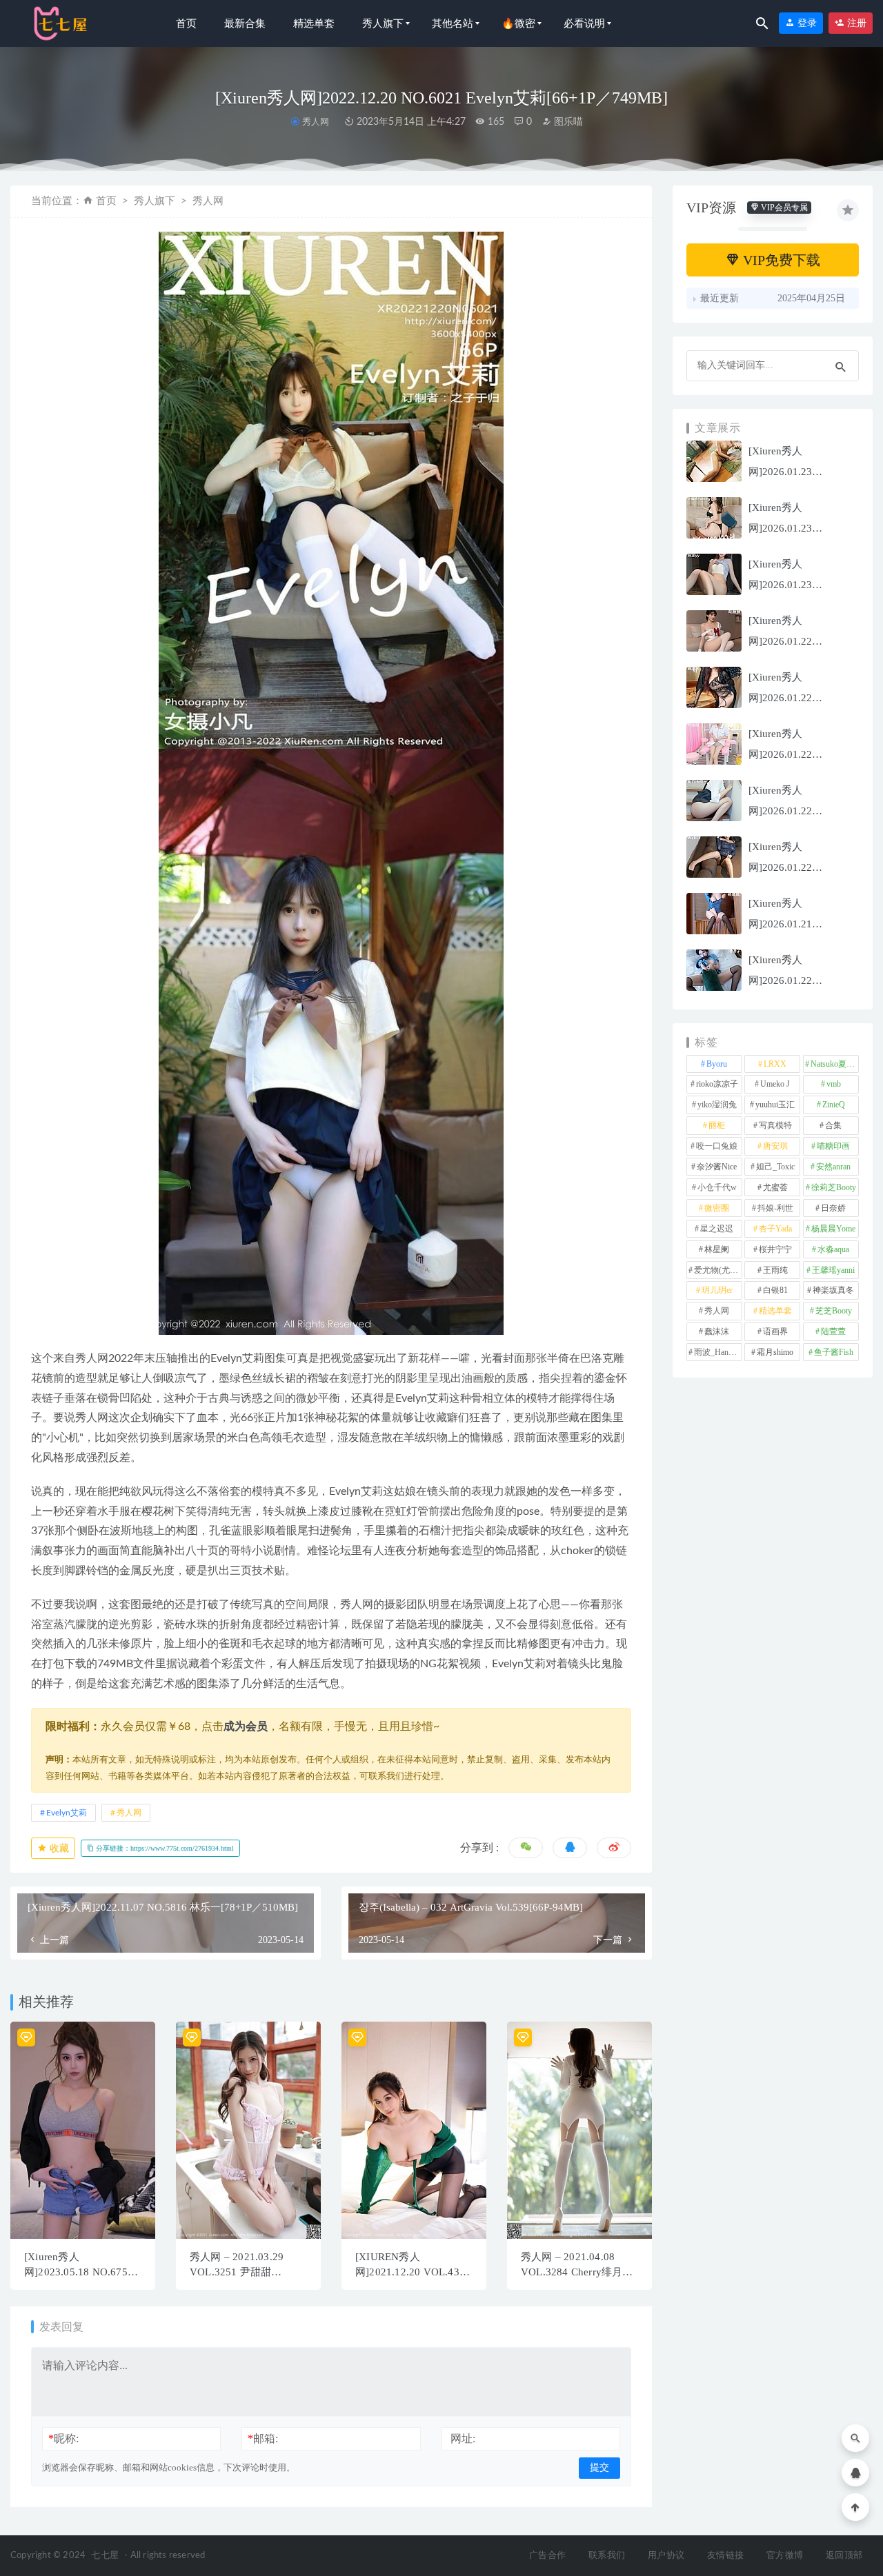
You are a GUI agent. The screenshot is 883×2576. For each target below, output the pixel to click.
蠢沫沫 (717, 1331)
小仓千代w (717, 1187)
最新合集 (245, 23)
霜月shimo (775, 1352)
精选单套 (314, 23)
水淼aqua (833, 1249)
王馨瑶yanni (833, 1270)
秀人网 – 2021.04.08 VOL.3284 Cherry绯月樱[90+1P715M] (577, 2272)
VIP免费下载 (780, 260)
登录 (806, 23)
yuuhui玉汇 (775, 1105)
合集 (833, 1125)
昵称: (63, 2438)
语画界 (775, 1331)
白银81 (775, 1290)
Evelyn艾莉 (67, 1813)
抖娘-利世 (775, 1208)
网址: (463, 2438)
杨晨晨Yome (833, 1229)
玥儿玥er (717, 1290)
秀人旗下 (383, 23)
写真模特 (775, 1125)
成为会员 (246, 1727)
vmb (834, 1084)
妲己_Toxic (775, 1167)
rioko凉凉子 (717, 1084)
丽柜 (717, 1125)
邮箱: (263, 2438)
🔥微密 (518, 23)
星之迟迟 (717, 1229)
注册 (855, 23)
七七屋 (105, 2556)
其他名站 (453, 23)
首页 (186, 23)
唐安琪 (775, 1146)
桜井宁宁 (775, 1249)
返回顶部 (844, 2556)
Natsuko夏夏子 (835, 1064)
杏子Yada (775, 1229)
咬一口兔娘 (717, 1146)
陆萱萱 (833, 1331)
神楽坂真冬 (833, 1290)
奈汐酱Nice (717, 1167)
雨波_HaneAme (718, 1352)
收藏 (58, 1848)
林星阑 (717, 1249)
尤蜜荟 (775, 1187)
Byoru (717, 1064)
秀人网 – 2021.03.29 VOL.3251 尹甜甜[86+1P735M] (237, 2272)
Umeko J (775, 1084)
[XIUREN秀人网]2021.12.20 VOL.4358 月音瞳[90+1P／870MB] (413, 2272)
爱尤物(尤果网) (718, 1270)
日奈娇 (833, 1208)
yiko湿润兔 (717, 1105)
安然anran (833, 1167)
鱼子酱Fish (834, 1352)
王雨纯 (775, 1270)
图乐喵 (567, 122)
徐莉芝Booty (834, 1187)
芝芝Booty (834, 1311)
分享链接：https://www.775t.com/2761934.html (164, 1848)
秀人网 (315, 122)
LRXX (775, 1064)
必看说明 (584, 23)
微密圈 (717, 1208)
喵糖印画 (833, 1146)
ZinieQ (834, 1105)
